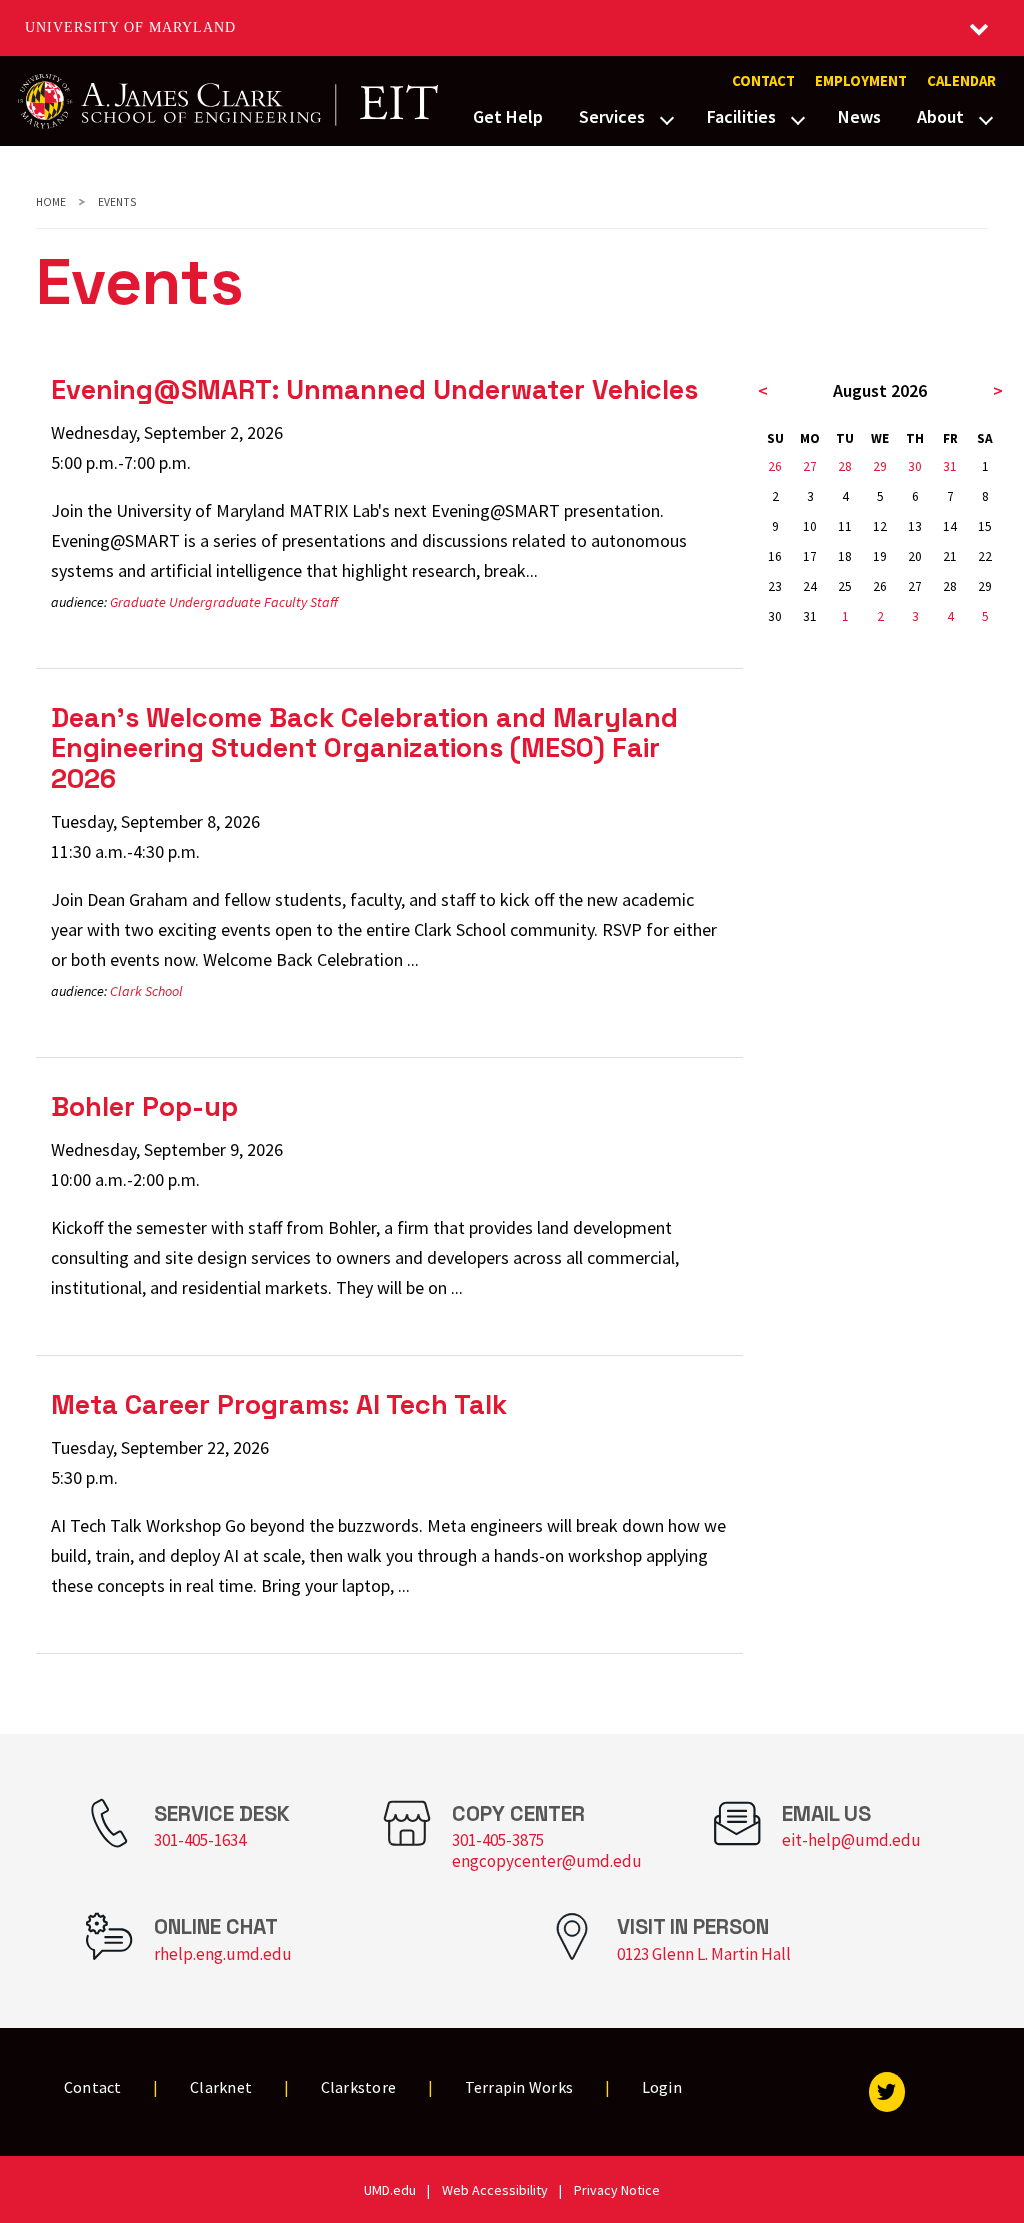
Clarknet (221, 2087)
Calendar (961, 81)
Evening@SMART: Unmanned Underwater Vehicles (374, 389)
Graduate (138, 602)
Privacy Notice (617, 2190)
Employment (861, 81)
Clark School (146, 991)
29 (880, 466)
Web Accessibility (495, 2190)
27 (810, 466)
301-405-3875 (498, 1840)
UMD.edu (390, 2190)
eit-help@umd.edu (851, 1840)
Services (612, 116)
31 (950, 466)
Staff (324, 602)
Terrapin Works (519, 2087)
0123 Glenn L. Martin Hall (704, 1954)
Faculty (285, 602)
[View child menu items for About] (986, 118)
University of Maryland (130, 27)
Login (662, 2087)
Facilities (741, 116)
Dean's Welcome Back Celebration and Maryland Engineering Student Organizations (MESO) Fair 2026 (364, 748)
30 (915, 466)
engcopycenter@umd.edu (547, 1861)
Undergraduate (215, 602)
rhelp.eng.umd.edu (223, 1954)
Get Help (508, 116)
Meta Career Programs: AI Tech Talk (279, 1404)
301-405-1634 (200, 1840)
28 (845, 466)
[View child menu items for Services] (667, 118)
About (940, 116)
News (859, 116)
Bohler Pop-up (144, 1106)
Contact (763, 81)
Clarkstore (359, 2087)
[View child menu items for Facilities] (798, 118)
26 (775, 466)
